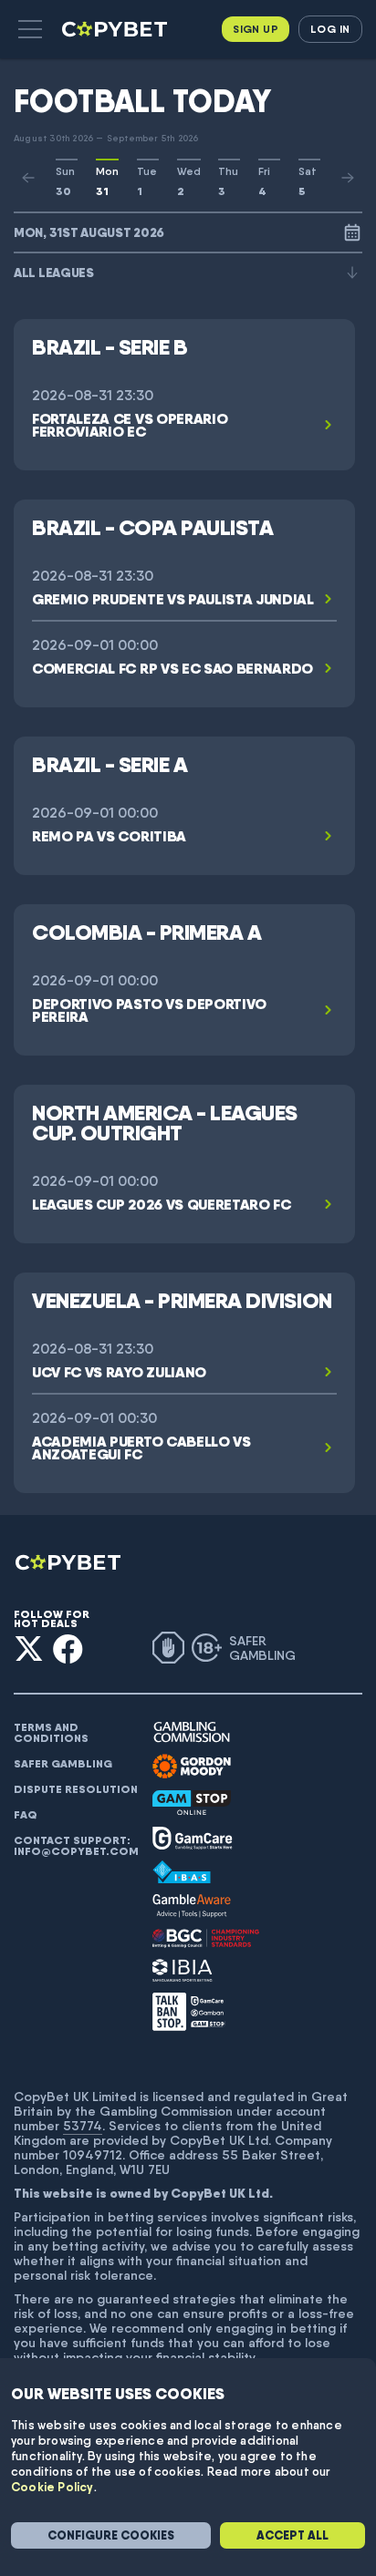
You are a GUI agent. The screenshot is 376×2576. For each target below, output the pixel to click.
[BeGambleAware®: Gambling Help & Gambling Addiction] (192, 1906)
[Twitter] (29, 1649)
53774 (83, 2126)
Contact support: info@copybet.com (76, 1846)
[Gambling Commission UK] (192, 1732)
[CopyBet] (116, 29)
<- (28, 178)
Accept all (292, 2535)
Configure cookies (111, 2535)
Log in (330, 29)
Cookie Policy (52, 2487)
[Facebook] (68, 1649)
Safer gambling (63, 1764)
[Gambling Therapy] (192, 1767)
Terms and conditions (51, 1733)
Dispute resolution (76, 1789)
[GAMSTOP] (192, 1803)
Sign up (256, 29)
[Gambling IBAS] (182, 1872)
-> (348, 178)
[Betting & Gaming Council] (206, 1938)
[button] (30, 29)
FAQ (26, 1815)
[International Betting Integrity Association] (183, 1970)
